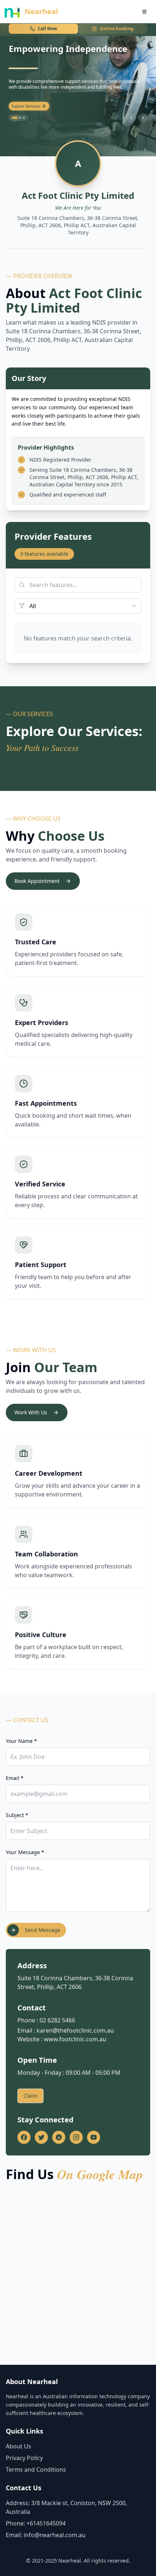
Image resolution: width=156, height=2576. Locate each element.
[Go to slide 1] (13, 118)
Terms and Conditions (36, 2469)
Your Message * (25, 1852)
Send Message (42, 1930)
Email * (15, 1778)
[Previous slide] (131, 118)
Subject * (17, 1815)
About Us (19, 2446)
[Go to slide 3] (24, 118)
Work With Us (31, 1412)
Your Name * (21, 1741)
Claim (30, 2096)
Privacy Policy (24, 2458)
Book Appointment (37, 881)
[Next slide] (143, 118)
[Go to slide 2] (19, 118)
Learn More (22, 107)
